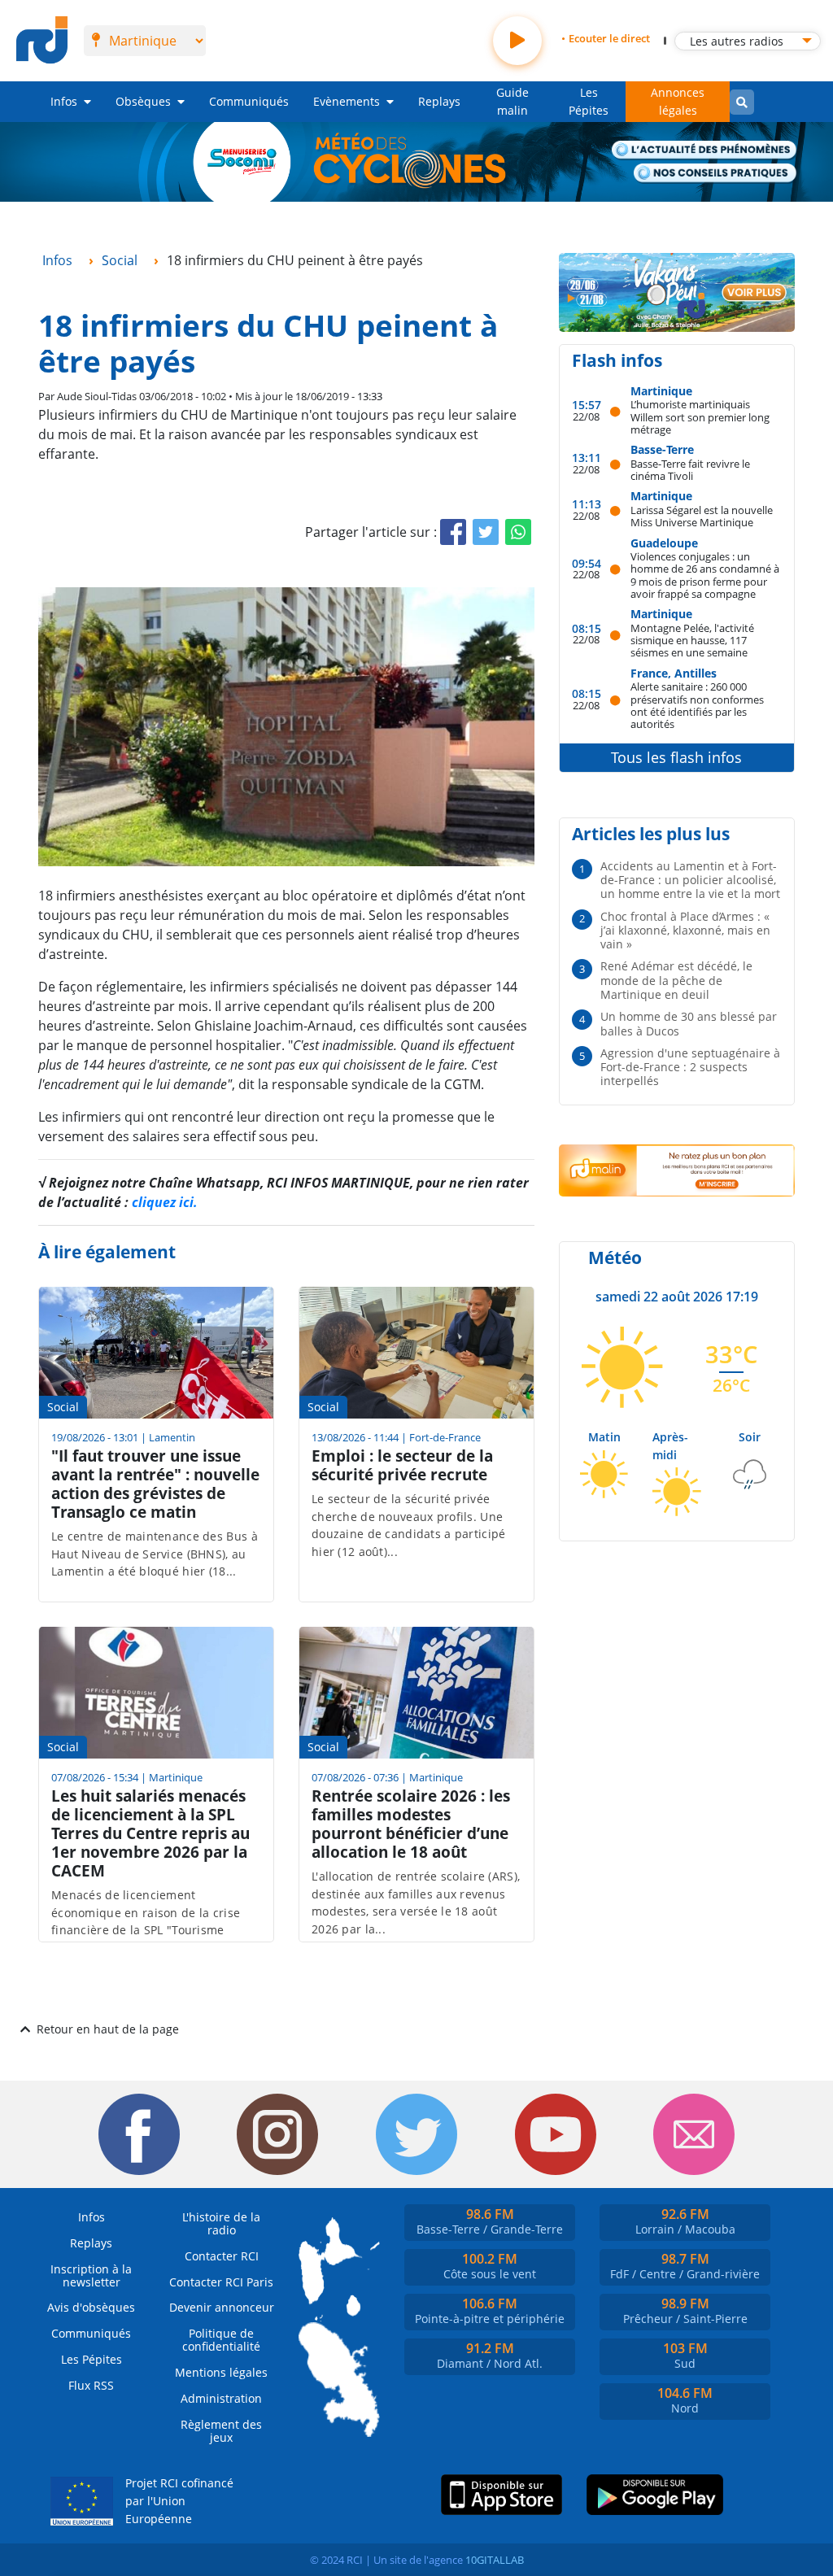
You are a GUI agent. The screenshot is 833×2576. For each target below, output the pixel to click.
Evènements (347, 101)
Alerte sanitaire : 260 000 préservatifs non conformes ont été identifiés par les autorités (697, 705)
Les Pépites (589, 101)
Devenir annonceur (222, 2307)
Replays (439, 101)
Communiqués (249, 101)
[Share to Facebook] (453, 532)
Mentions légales (221, 2372)
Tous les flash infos (676, 757)
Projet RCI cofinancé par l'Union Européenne (179, 2500)
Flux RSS (91, 2385)
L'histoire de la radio (221, 2223)
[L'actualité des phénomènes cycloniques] (704, 151)
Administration (221, 2398)
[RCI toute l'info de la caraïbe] (42, 41)
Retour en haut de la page (108, 2029)
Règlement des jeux (221, 2431)
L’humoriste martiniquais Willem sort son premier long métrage (700, 416)
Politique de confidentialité (221, 2340)
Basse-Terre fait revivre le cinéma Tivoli (690, 470)
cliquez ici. (165, 1202)
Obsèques (143, 101)
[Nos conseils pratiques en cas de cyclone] (715, 174)
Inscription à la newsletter (91, 2275)
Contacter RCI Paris (221, 2282)
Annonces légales (678, 101)
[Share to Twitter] (486, 532)
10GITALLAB (495, 2560)
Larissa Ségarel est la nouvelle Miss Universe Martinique (702, 516)
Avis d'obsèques (91, 2307)
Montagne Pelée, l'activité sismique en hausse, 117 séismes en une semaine (692, 640)
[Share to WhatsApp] (518, 532)
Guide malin (512, 101)
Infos (64, 101)
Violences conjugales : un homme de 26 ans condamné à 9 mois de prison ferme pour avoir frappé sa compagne (705, 575)
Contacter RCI (222, 2256)
